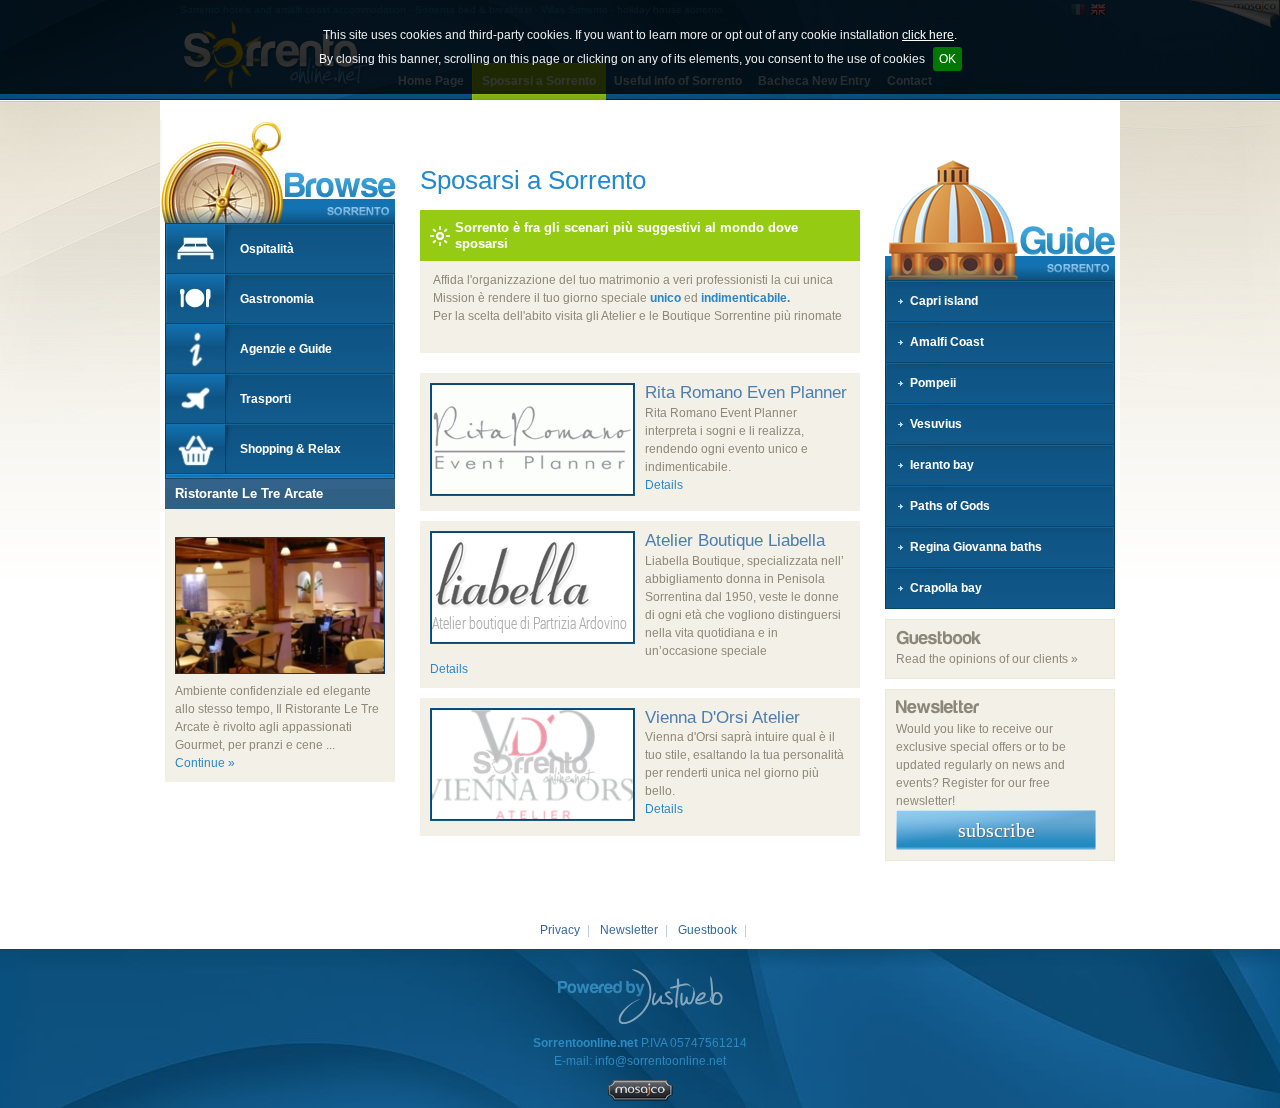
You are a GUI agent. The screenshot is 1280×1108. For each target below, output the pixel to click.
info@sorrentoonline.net (660, 1061)
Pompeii (933, 383)
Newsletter (629, 930)
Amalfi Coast (947, 342)
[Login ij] (640, 1097)
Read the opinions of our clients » (987, 659)
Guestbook (707, 930)
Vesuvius (936, 424)
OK (947, 59)
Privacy (560, 930)
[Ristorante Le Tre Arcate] (175, 528)
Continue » (205, 763)
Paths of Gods (950, 506)
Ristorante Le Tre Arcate (249, 493)
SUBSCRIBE (996, 830)
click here (928, 35)
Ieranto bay (942, 465)
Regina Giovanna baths (976, 547)
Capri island (944, 301)
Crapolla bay (946, 588)
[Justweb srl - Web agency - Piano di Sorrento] (640, 996)
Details (664, 485)
